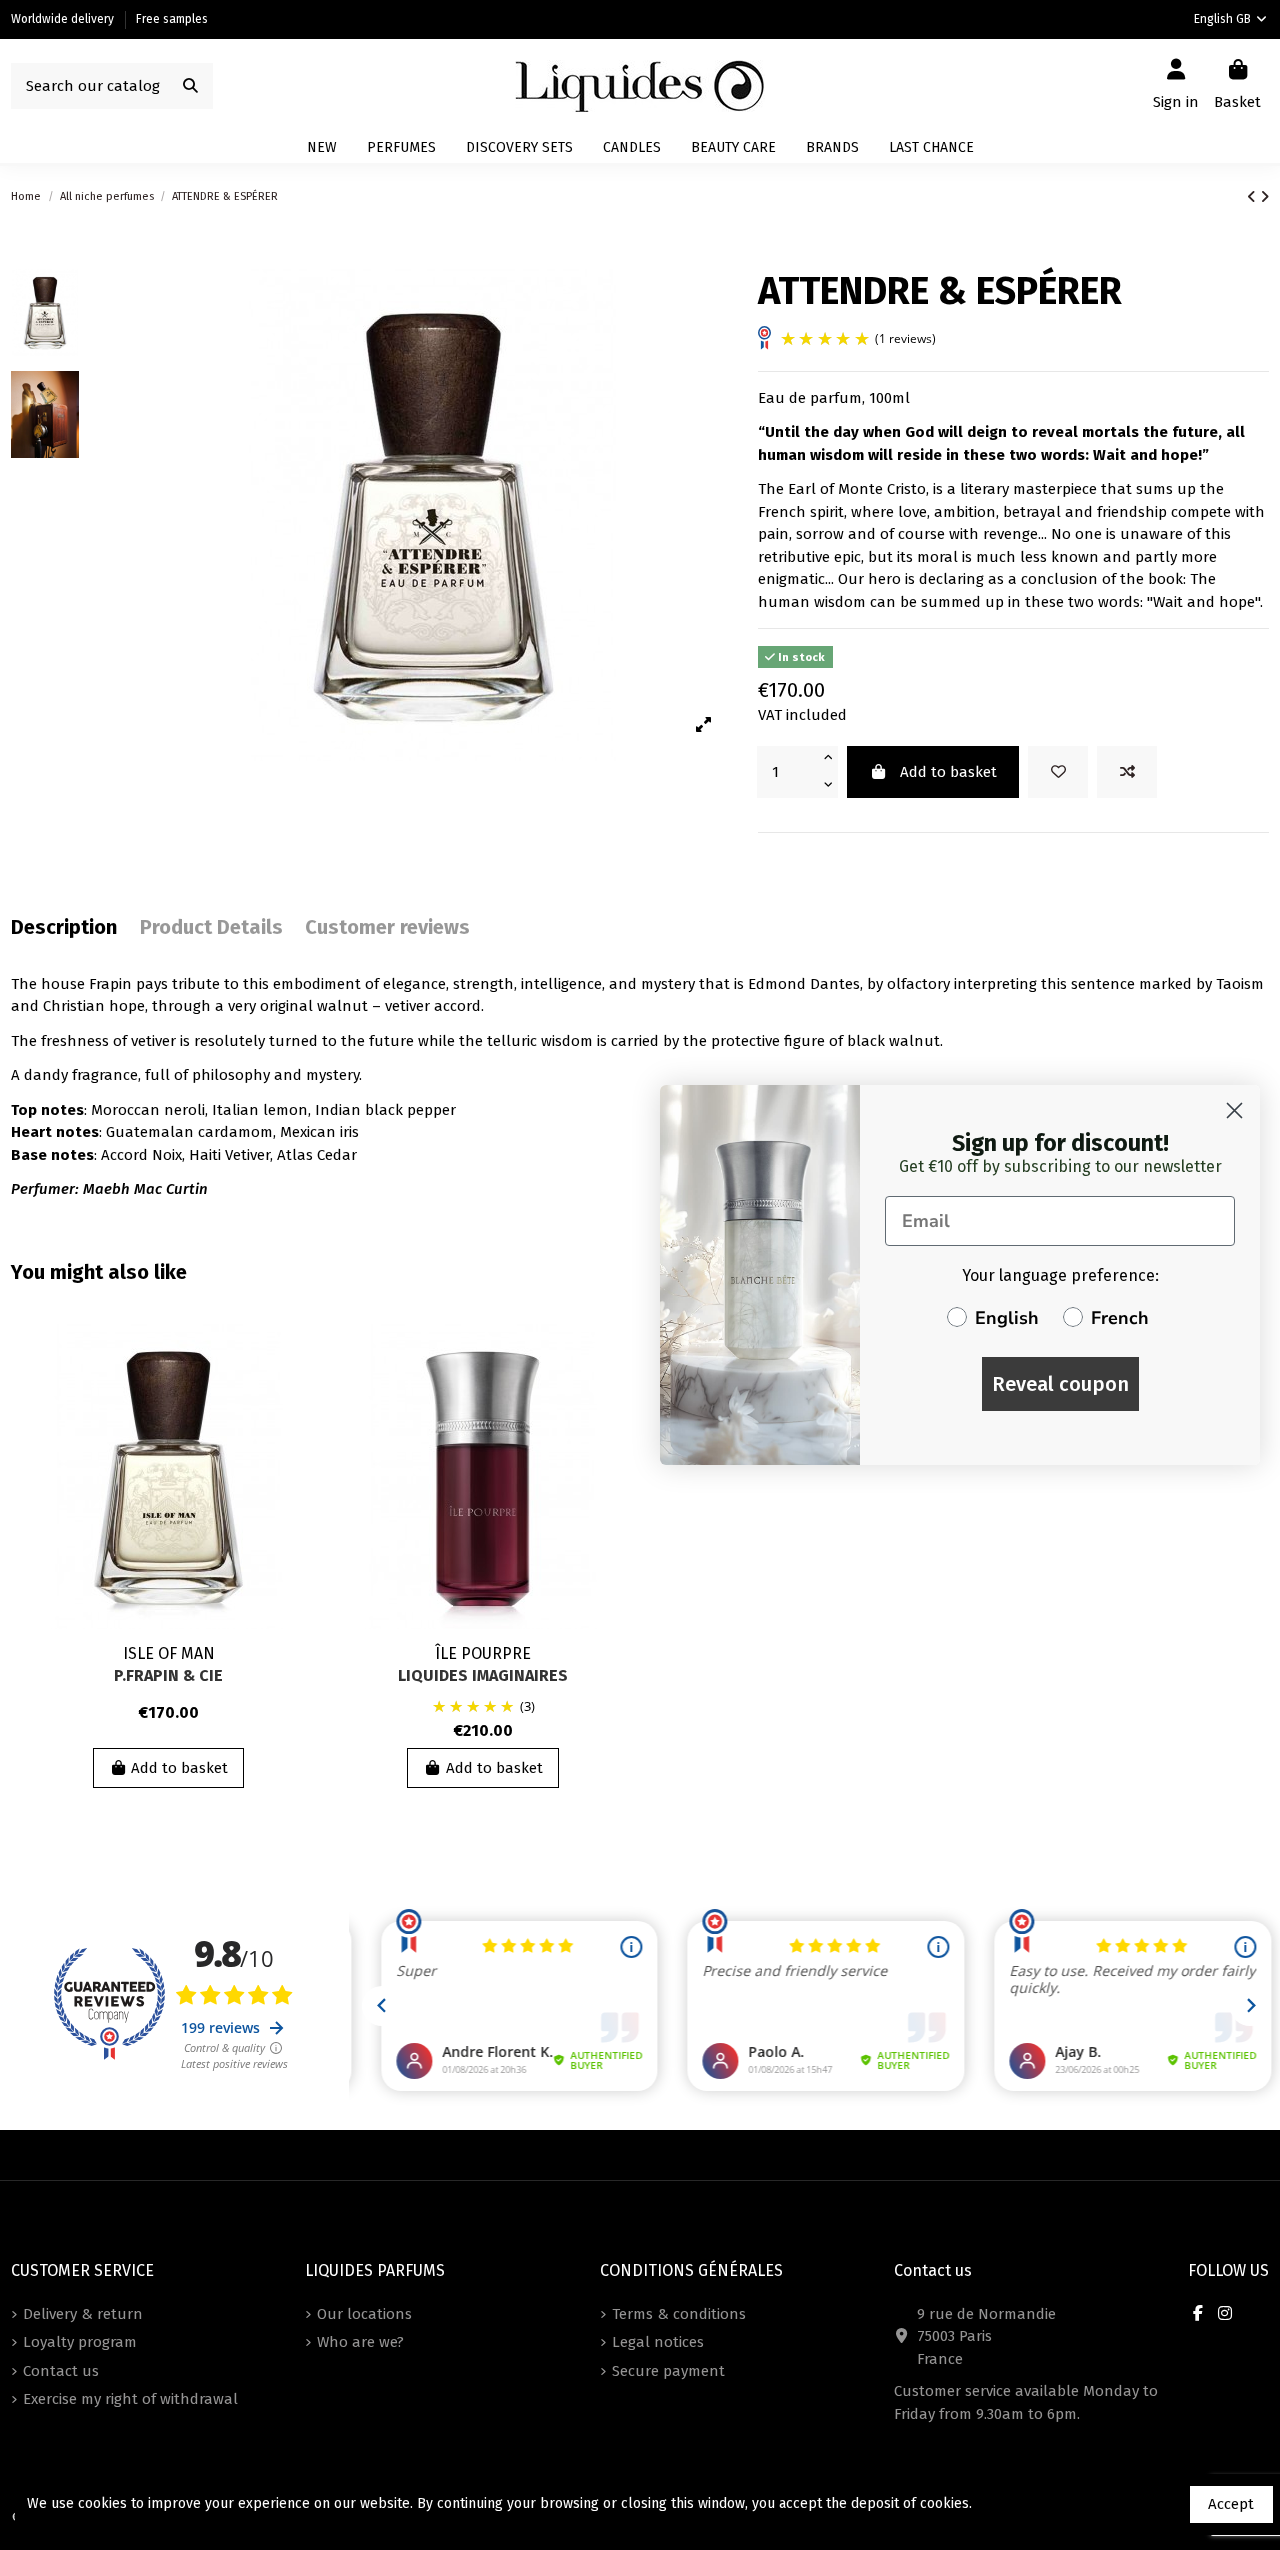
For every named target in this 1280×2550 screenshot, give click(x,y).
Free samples (172, 19)
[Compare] (294, 1391)
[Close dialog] (1234, 1110)
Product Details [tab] (211, 927)
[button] (832, 148)
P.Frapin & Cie (168, 1675)
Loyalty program (80, 2342)
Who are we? (360, 2342)
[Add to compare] (1127, 772)
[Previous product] (1253, 197)
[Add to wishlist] (1058, 772)
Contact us (61, 2371)
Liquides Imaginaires (483, 1675)
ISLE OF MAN (169, 1653)
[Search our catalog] (190, 86)
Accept (1231, 2504)
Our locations (364, 2314)
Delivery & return (83, 2314)
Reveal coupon (1060, 1384)
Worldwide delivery (64, 19)
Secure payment (668, 2371)
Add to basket (948, 772)
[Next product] (1264, 197)
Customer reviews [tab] (387, 927)
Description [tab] (64, 927)
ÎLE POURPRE (483, 1653)
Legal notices (658, 2342)
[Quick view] (294, 1427)
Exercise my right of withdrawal (130, 2399)
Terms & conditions (679, 2314)
